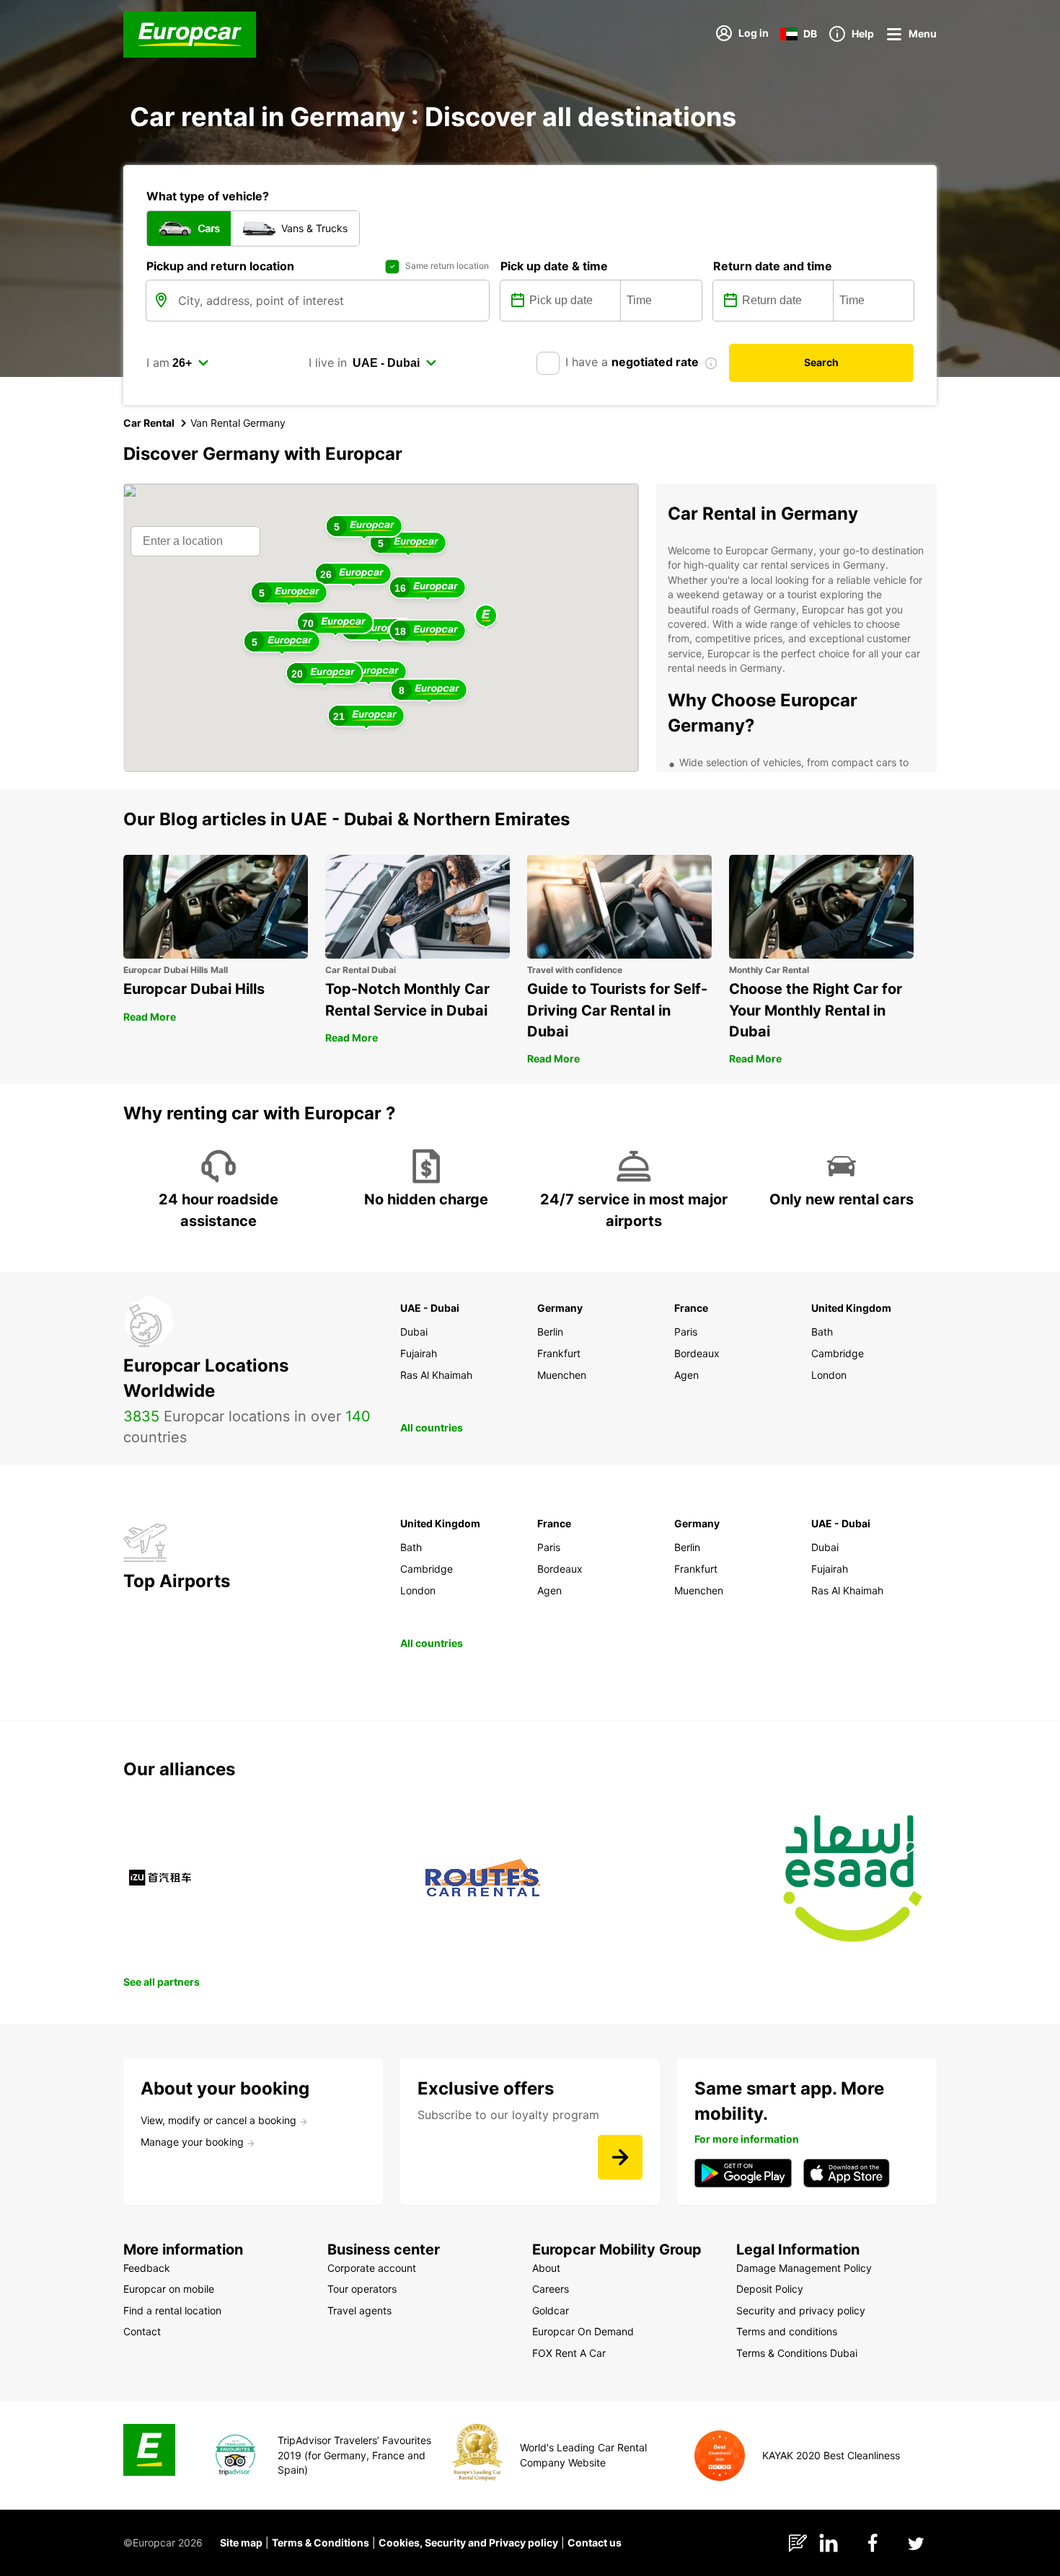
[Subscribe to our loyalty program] (620, 2157)
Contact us (595, 2542)
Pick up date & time (554, 266)
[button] (486, 617)
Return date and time (773, 266)
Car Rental (149, 423)
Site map (241, 2542)
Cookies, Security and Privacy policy (468, 2542)
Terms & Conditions (321, 2542)
